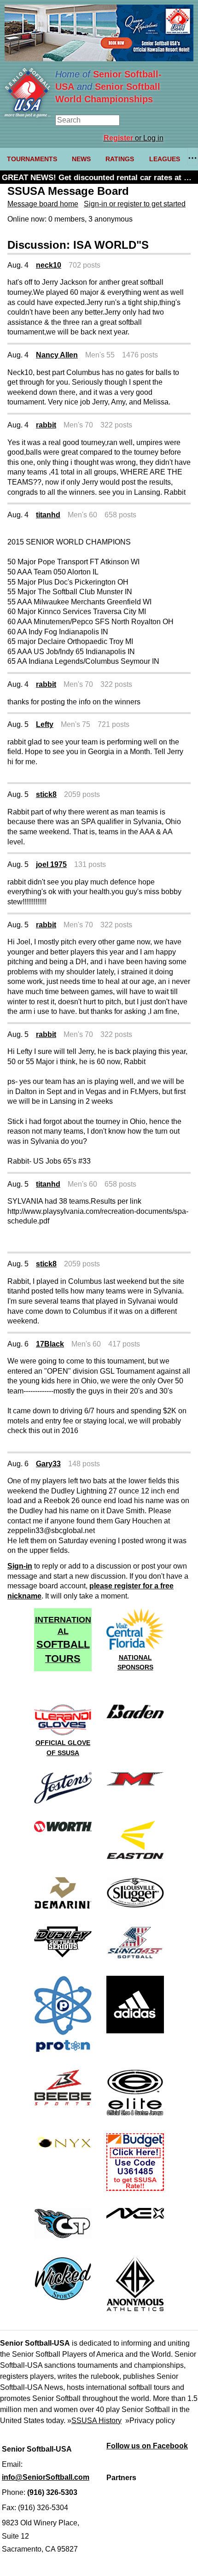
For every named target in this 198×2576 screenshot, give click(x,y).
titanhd (48, 515)
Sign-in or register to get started (135, 204)
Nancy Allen (57, 355)
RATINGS (120, 159)
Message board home (43, 204)
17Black (50, 1344)
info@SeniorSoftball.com (46, 2477)
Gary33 (48, 1464)
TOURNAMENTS (32, 159)
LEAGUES (165, 159)
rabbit (46, 425)
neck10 (49, 265)
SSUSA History (96, 2421)
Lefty (45, 724)
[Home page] (28, 115)
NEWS (81, 159)
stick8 (46, 794)
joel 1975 (51, 864)
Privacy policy (152, 2421)
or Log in (134, 138)
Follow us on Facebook (147, 2446)
